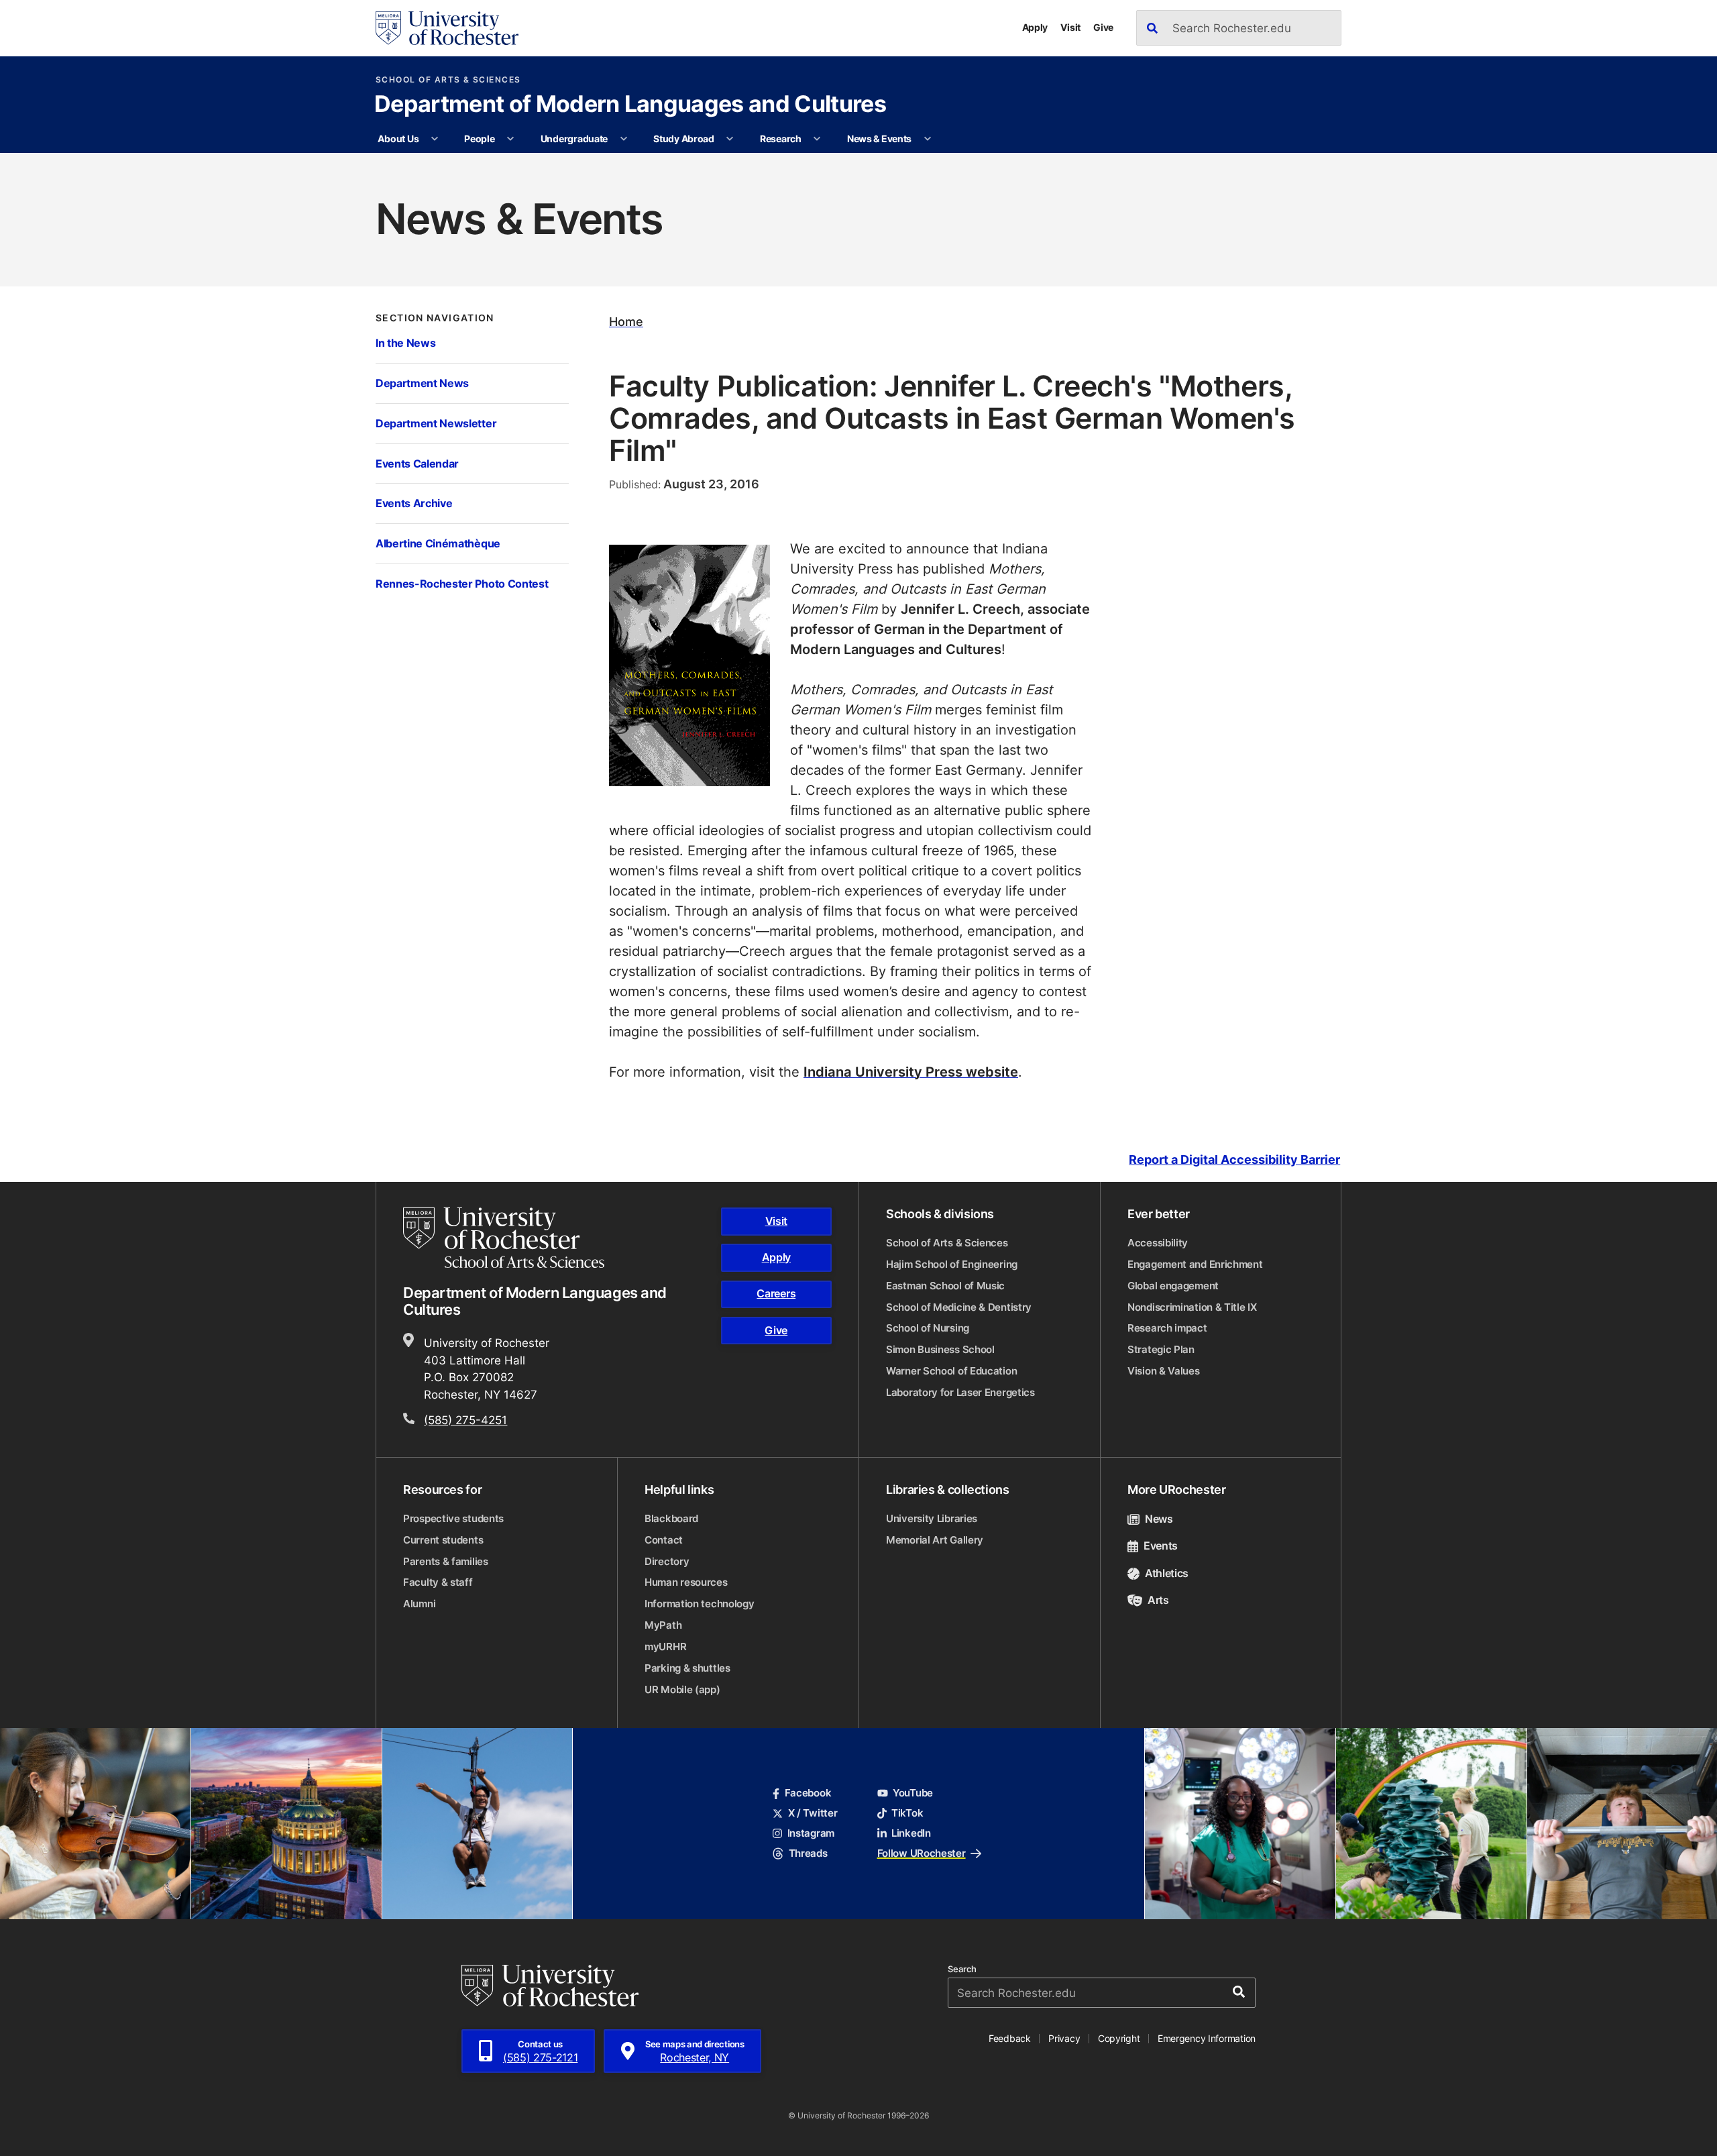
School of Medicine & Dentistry (959, 1307)
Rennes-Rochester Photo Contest (462, 583)
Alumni (419, 1604)
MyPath (663, 1625)
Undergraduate (574, 139)
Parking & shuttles (687, 1668)
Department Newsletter (436, 423)
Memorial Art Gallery (935, 1540)
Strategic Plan (1161, 1349)
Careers (776, 1293)
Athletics (1167, 1573)
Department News (422, 383)
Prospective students (453, 1518)
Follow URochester (922, 1853)
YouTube (913, 1793)
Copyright (1119, 2038)
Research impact (1167, 1328)
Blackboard (671, 1518)
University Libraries (932, 1518)
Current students (443, 1540)
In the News (405, 342)
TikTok (907, 1813)
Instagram (811, 1833)
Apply (1035, 27)
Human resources (686, 1582)
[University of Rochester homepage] (447, 28)
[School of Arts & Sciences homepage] (506, 1238)
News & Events (879, 139)
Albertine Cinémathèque (438, 543)
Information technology (699, 1604)
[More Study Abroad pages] (730, 139)
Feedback (1010, 2038)
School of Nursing (928, 1328)
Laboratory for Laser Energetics (960, 1392)
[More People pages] (510, 139)
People (479, 139)
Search (962, 1969)
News (1159, 1519)
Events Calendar (417, 463)
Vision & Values (1164, 1371)
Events (1161, 1546)
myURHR (665, 1647)
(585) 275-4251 (465, 1419)
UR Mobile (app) (682, 1689)
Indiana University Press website (911, 1071)
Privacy (1064, 2038)
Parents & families (446, 1561)
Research (781, 139)
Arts (1158, 1600)
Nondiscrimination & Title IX (1192, 1307)
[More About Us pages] (435, 139)
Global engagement (1173, 1286)
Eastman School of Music (945, 1286)
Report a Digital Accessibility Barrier (1234, 1160)
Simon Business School (940, 1349)
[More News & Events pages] (928, 139)
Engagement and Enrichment (1195, 1264)
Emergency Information (1207, 2038)
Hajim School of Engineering (952, 1264)
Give (1103, 27)
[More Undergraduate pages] (624, 139)
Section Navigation (435, 318)
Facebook (808, 1793)
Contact (664, 1540)
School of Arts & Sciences (448, 80)
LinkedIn (911, 1833)
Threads (808, 1853)
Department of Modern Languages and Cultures (630, 105)
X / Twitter (813, 1813)
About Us (398, 139)
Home (626, 322)
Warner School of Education (951, 1371)
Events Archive (414, 503)
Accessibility (1158, 1243)
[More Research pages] (817, 139)
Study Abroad (684, 139)
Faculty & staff (438, 1582)
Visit (1070, 27)
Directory (667, 1561)
